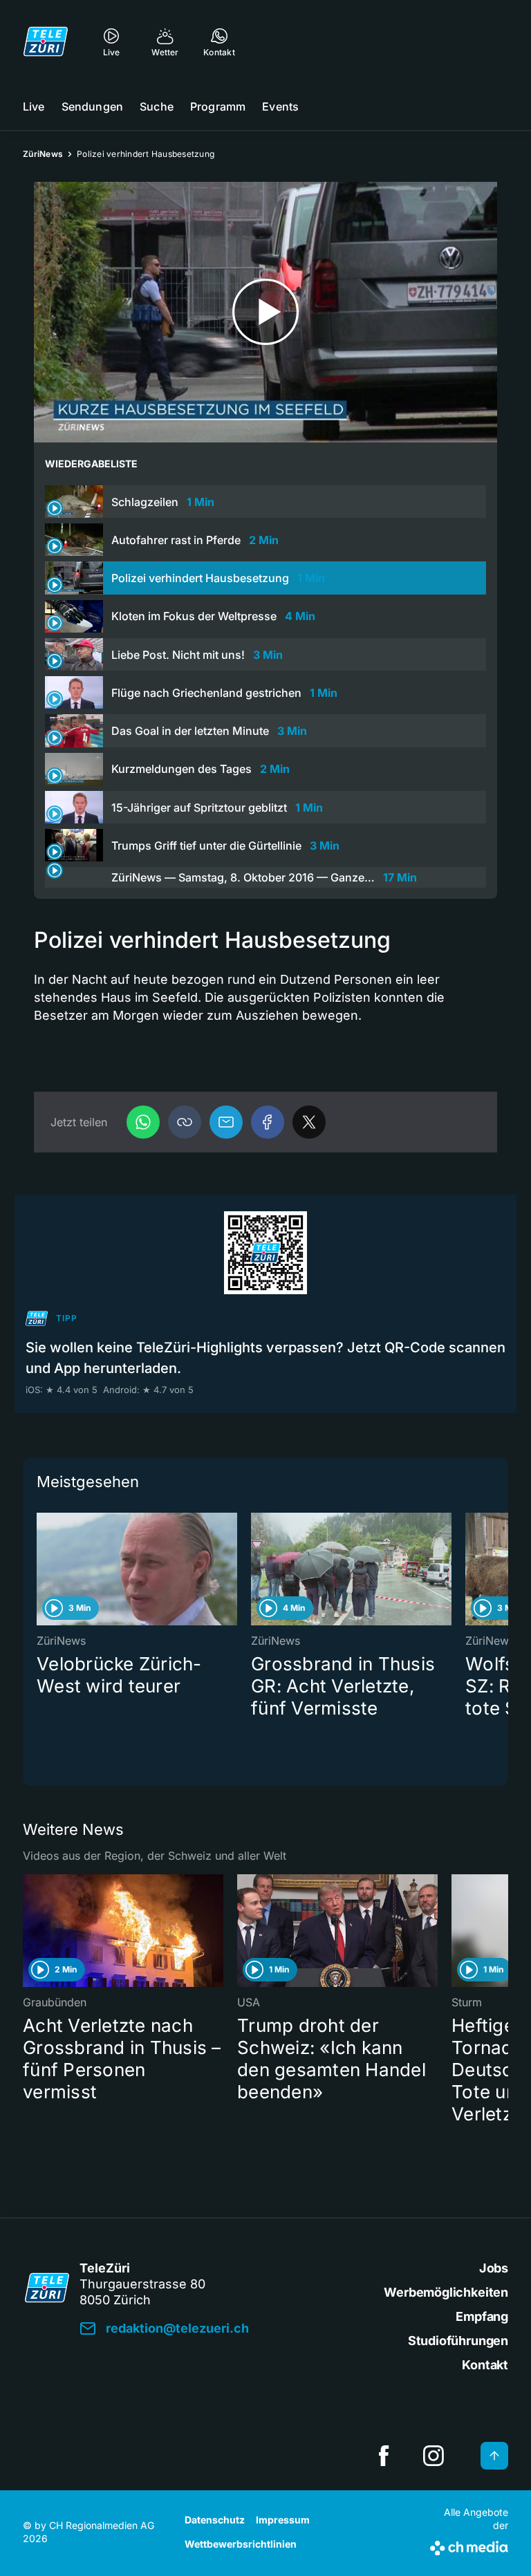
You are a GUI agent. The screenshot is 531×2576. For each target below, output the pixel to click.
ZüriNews (43, 154)
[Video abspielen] (265, 312)
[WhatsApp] (143, 1122)
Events (280, 106)
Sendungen (92, 106)
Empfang (482, 2316)
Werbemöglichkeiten (446, 2292)
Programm (218, 106)
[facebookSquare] (384, 2456)
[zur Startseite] (46, 41)
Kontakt (485, 2365)
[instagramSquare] (434, 2456)
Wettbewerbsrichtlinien (241, 2544)
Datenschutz (215, 2520)
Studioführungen (458, 2341)
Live (34, 106)
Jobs (494, 2268)
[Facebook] (268, 1122)
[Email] (226, 1122)
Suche (157, 106)
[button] (185, 1122)
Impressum (283, 2520)
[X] (309, 1122)
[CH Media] (469, 2546)
